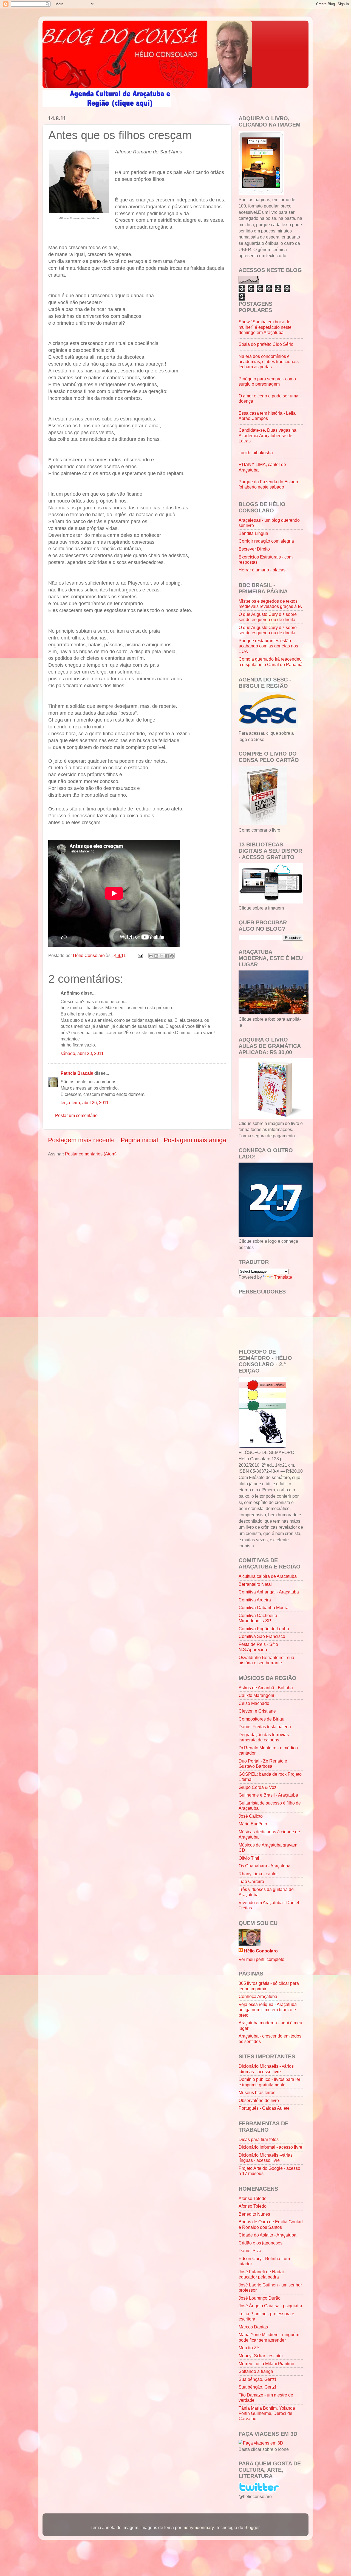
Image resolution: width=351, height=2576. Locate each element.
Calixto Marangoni (256, 1695)
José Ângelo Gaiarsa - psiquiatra (270, 2306)
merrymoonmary (198, 2527)
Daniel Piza (250, 2251)
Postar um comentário (76, 1115)
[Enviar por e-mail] (151, 956)
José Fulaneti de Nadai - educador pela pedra (262, 2274)
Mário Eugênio (253, 1824)
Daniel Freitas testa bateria (265, 1727)
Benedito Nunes (254, 2214)
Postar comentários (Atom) (91, 1154)
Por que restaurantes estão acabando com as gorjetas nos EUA (268, 646)
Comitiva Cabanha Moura (264, 1607)
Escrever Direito (254, 549)
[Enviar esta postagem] (140, 955)
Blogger (252, 2527)
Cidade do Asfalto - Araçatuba (268, 2235)
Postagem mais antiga (195, 1140)
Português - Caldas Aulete (264, 2108)
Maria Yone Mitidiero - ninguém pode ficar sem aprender (269, 2337)
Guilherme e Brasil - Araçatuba (268, 1795)
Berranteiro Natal (255, 1584)
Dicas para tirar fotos (259, 2139)
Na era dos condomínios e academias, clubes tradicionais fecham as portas (269, 362)
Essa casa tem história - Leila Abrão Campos (267, 416)
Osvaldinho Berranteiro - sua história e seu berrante (266, 1660)
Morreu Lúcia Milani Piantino (266, 2364)
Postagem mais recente (81, 1140)
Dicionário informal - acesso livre (270, 2147)
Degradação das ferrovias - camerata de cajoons (265, 1737)
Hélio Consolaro (261, 1951)
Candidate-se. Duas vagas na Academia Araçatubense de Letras (268, 435)
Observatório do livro (259, 2100)
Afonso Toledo (253, 2198)
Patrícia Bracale (77, 1073)
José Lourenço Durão (260, 2298)
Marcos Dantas (253, 2327)
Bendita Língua (253, 533)
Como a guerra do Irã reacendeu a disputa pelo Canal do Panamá (271, 662)
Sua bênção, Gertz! (257, 2379)
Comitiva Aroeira (255, 1600)
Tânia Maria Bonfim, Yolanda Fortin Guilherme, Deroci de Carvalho (267, 2413)
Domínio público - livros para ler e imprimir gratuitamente (269, 2082)
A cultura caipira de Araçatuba (268, 1576)
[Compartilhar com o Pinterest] (172, 956)
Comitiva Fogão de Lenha (264, 1629)
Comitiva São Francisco (262, 1636)
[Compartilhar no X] (162, 956)
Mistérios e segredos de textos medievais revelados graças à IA (270, 604)
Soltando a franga (256, 2371)
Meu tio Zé (249, 2348)
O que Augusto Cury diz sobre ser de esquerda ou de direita (268, 617)
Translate (283, 1277)
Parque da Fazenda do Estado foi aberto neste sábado (268, 484)
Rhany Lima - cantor (258, 1874)
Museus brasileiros (257, 2092)
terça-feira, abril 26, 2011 (85, 1102)
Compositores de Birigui (262, 1719)
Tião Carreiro (251, 1881)
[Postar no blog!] (156, 956)
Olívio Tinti (249, 1858)
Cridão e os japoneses (261, 2243)
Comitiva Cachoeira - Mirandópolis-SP (259, 1618)
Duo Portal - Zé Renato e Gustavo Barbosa (263, 1763)
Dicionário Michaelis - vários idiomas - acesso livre (266, 2069)
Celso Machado (254, 1703)
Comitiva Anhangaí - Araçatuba (269, 1592)
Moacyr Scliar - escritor (261, 2356)
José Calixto (251, 1816)
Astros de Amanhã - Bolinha (266, 1688)
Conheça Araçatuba (258, 1996)
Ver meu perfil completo (261, 1959)
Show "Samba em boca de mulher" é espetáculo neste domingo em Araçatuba (265, 327)
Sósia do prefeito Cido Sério (266, 344)
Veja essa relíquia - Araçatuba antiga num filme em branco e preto (268, 2010)
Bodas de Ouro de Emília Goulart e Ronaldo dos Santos (271, 2224)
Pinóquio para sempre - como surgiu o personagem (267, 381)
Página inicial (139, 1140)
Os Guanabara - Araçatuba (264, 1866)
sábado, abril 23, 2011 (82, 1053)
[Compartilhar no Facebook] (167, 956)
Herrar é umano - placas (262, 570)
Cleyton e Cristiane (257, 1711)
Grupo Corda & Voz (257, 1787)
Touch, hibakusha (256, 453)
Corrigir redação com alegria (266, 541)
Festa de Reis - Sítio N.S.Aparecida (258, 1647)
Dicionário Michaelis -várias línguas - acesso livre (266, 2158)
